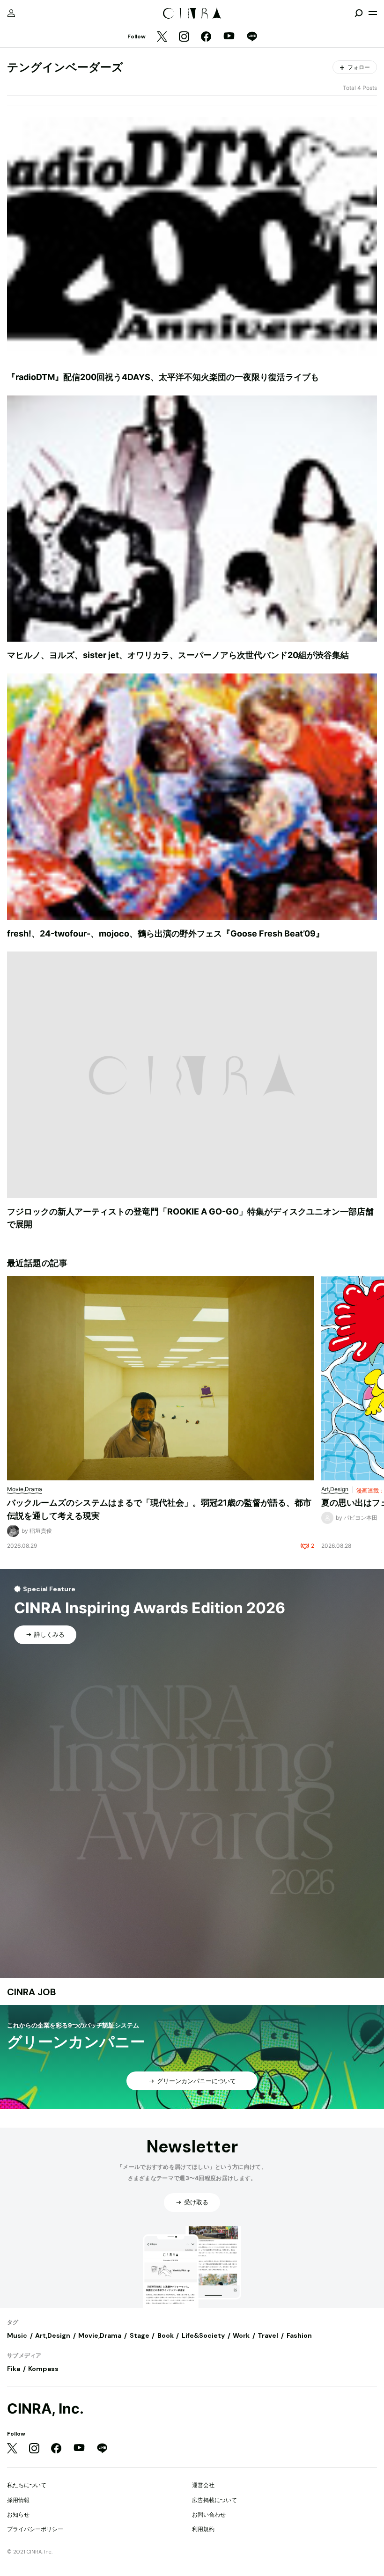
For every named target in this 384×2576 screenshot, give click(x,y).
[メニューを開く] (373, 13)
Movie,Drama (100, 2335)
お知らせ (18, 2514)
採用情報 (18, 2500)
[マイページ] (11, 13)
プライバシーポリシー (35, 2529)
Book (166, 2335)
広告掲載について (214, 2500)
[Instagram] (184, 37)
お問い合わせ (209, 2514)
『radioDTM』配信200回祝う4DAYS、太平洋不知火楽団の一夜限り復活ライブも (163, 377)
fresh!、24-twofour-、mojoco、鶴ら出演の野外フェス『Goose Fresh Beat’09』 (166, 933)
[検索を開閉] (359, 13)
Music (17, 2335)
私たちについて (27, 2485)
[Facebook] (206, 37)
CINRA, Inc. (45, 2409)
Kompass (43, 2369)
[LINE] (252, 37)
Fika (14, 2369)
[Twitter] (162, 37)
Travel (268, 2335)
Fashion (299, 2335)
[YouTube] (229, 37)
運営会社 (203, 2485)
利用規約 (203, 2529)
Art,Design (53, 2335)
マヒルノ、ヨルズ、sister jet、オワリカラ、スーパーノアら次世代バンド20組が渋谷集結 (178, 655)
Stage (140, 2335)
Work (241, 2335)
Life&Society (203, 2335)
